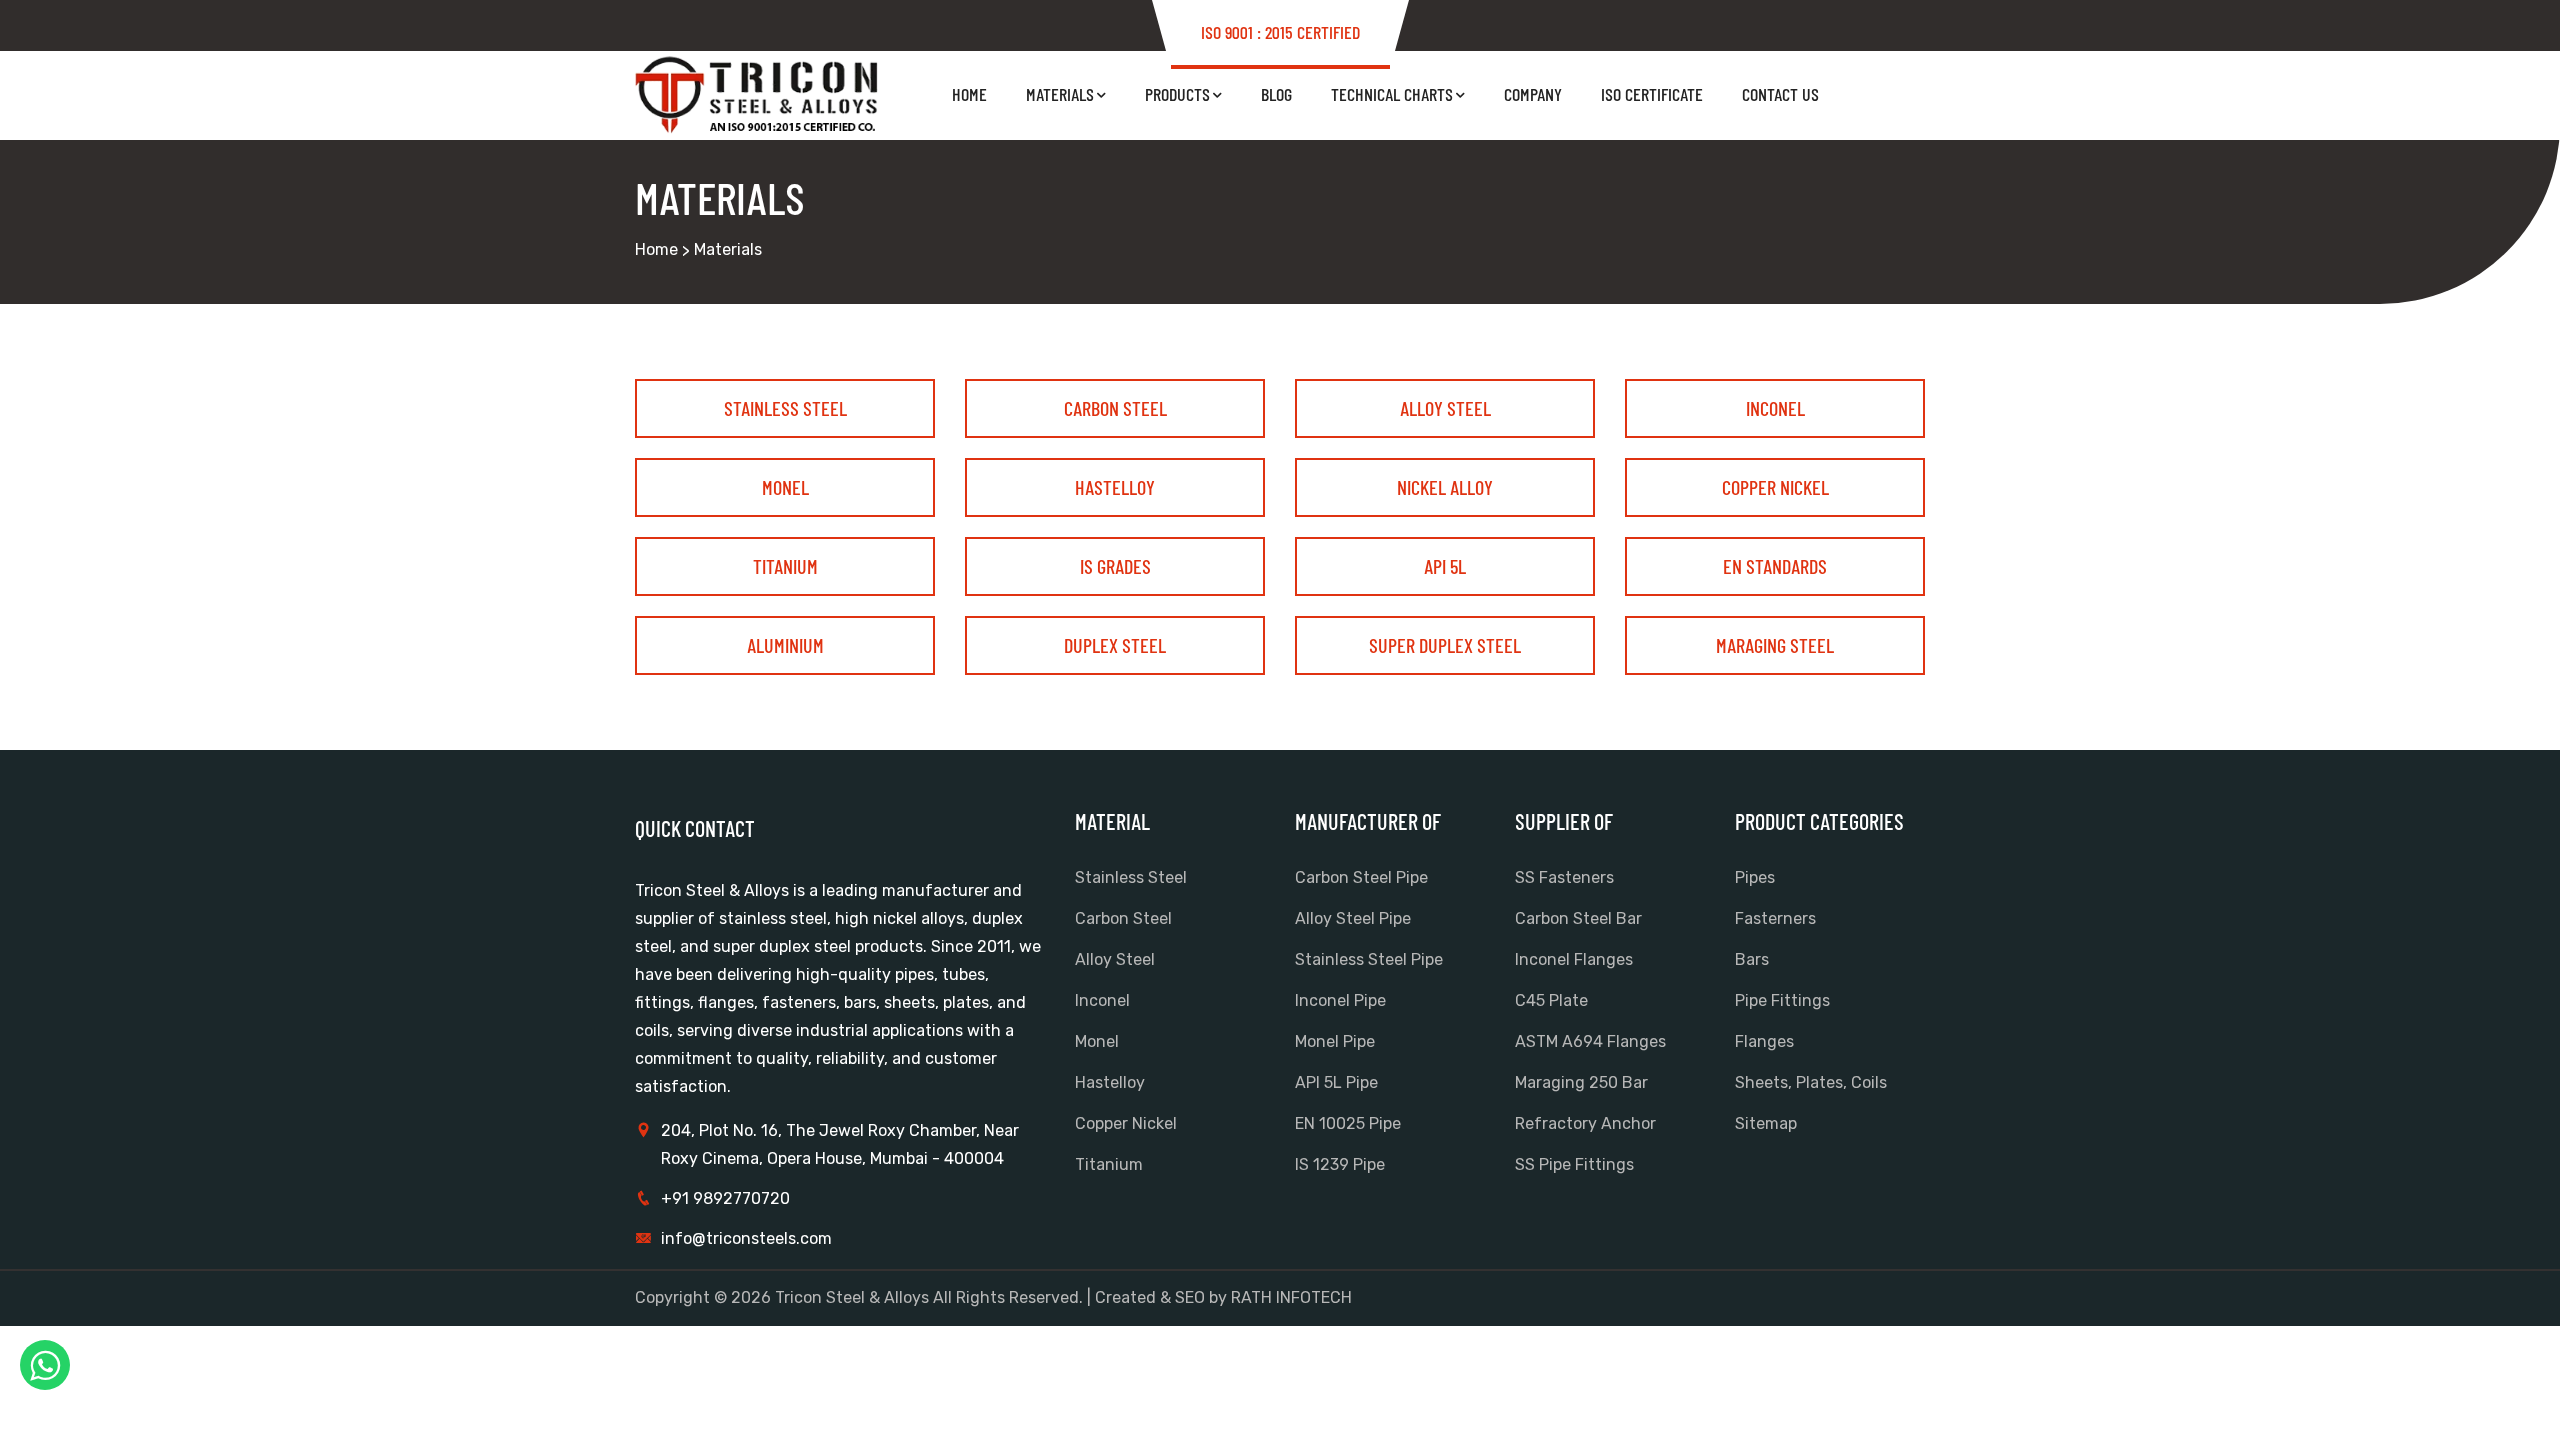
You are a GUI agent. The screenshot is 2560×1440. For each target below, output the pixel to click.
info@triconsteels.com (746, 1238)
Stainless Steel (785, 408)
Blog (1276, 94)
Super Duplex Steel (1445, 645)
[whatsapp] (45, 1365)
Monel (785, 487)
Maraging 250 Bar (1581, 1082)
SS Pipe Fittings (1574, 1164)
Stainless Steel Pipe (1369, 959)
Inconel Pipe (1340, 1000)
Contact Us (1780, 94)
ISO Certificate (1652, 94)
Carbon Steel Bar (1578, 918)
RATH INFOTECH (1291, 1297)
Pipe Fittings (1782, 1000)
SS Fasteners (1564, 877)
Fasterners (1775, 918)
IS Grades (1115, 566)
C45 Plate (1551, 1000)
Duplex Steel (1115, 645)
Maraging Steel (1775, 645)
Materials (1060, 94)
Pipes (1755, 877)
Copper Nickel (1775, 487)
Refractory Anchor (1585, 1123)
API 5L (1445, 566)
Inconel (1775, 408)
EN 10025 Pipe (1348, 1123)
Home (969, 94)
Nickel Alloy (1445, 487)
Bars (1752, 959)
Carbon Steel (1115, 408)
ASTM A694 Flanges (1590, 1041)
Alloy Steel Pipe (1353, 918)
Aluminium (785, 645)
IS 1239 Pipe (1340, 1164)
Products (1177, 94)
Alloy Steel (1445, 408)
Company (1533, 94)
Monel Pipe (1335, 1041)
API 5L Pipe (1336, 1082)
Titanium (785, 566)
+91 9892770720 (725, 1198)
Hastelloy (1115, 487)
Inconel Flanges (1574, 959)
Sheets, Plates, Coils (1811, 1082)
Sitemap (1766, 1123)
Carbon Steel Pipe (1361, 877)
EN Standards (1775, 566)
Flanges (1764, 1041)
